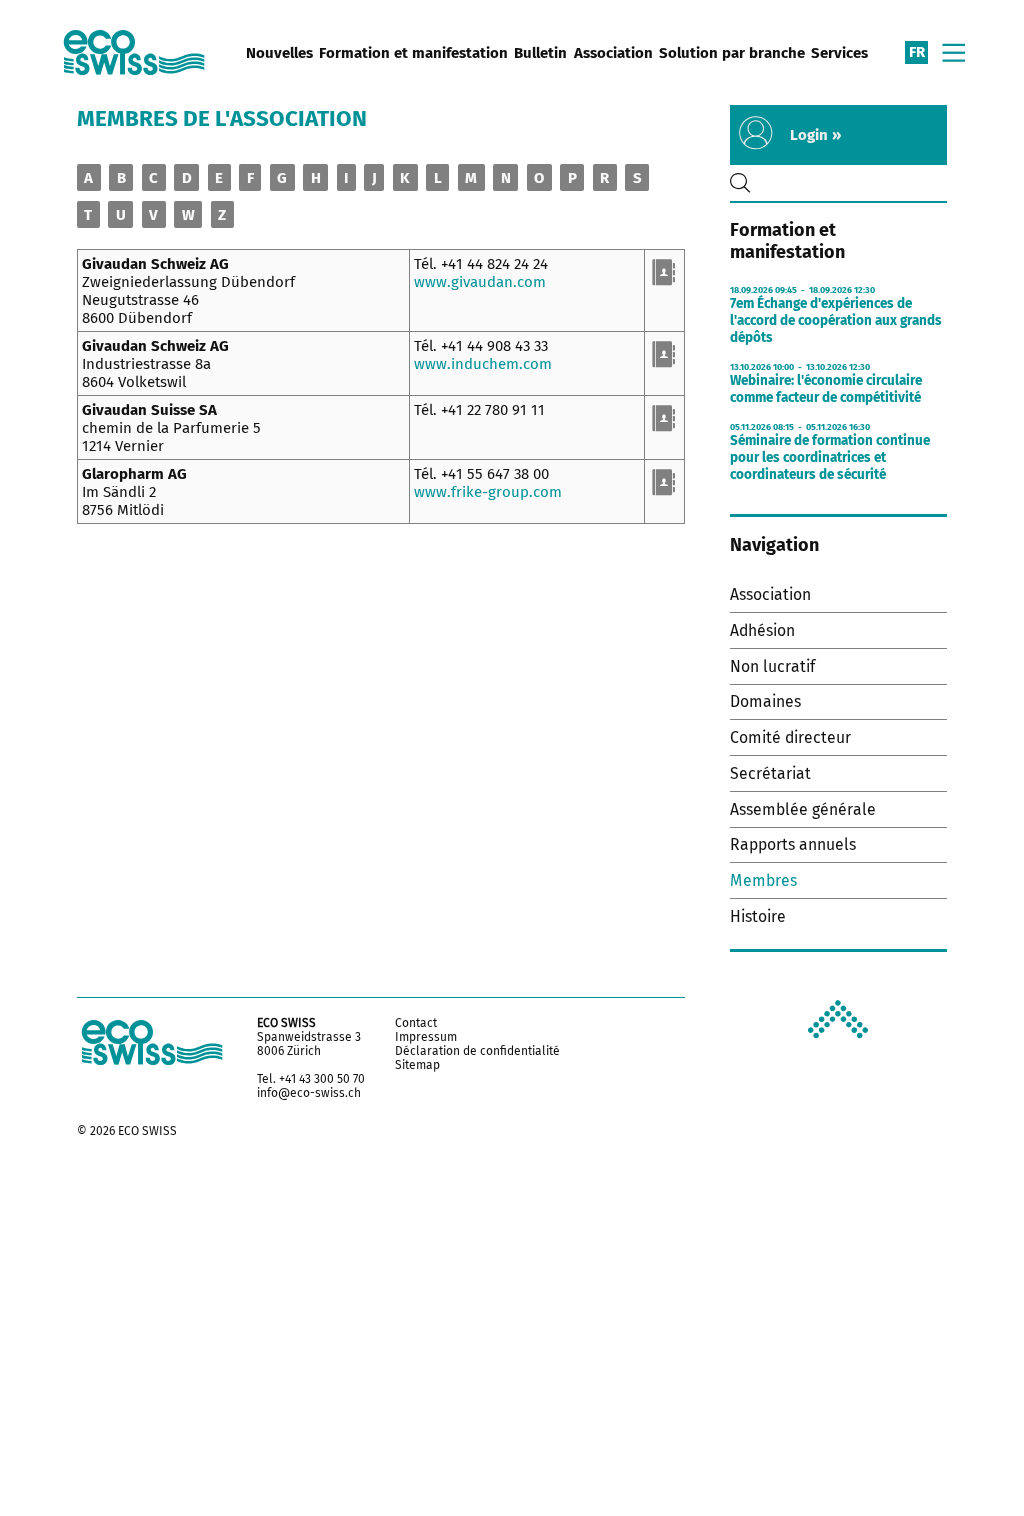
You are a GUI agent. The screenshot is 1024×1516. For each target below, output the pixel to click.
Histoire (758, 916)
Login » (815, 135)
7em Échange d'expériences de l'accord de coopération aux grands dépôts (836, 320)
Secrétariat (770, 773)
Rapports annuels (793, 844)
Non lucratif (772, 666)
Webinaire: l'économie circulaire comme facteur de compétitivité (826, 389)
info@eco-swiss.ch (309, 1093)
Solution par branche (732, 53)
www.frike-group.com (488, 492)
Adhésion (762, 630)
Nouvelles (279, 53)
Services (839, 53)
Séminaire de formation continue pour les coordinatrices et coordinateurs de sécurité (830, 457)
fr (917, 52)
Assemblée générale (803, 809)
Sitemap (417, 1065)
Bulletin (540, 53)
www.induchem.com (483, 364)
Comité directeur (790, 737)
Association (613, 53)
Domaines (765, 701)
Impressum (426, 1037)
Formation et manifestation (413, 53)
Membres (763, 880)
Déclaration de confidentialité (477, 1051)
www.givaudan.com (480, 282)
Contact (416, 1023)
